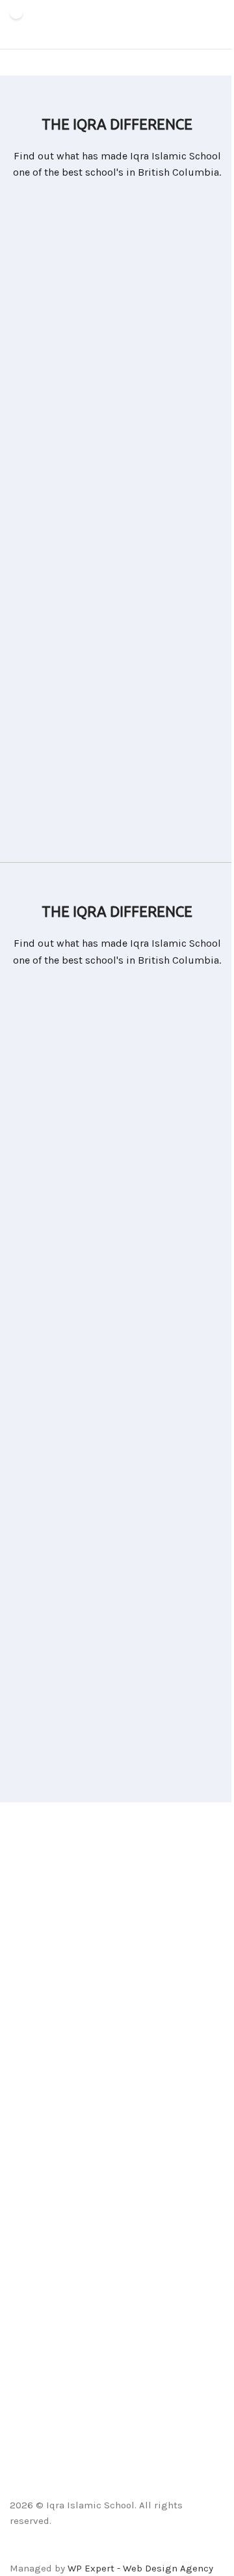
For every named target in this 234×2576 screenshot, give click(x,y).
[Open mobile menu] (219, 25)
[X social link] (100, 2551)
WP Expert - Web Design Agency (140, 2568)
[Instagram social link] (117, 2551)
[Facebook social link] (84, 2551)
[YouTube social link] (134, 2551)
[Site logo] (16, 25)
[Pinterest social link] (150, 2551)
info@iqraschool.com (58, 2002)
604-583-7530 (41, 2045)
